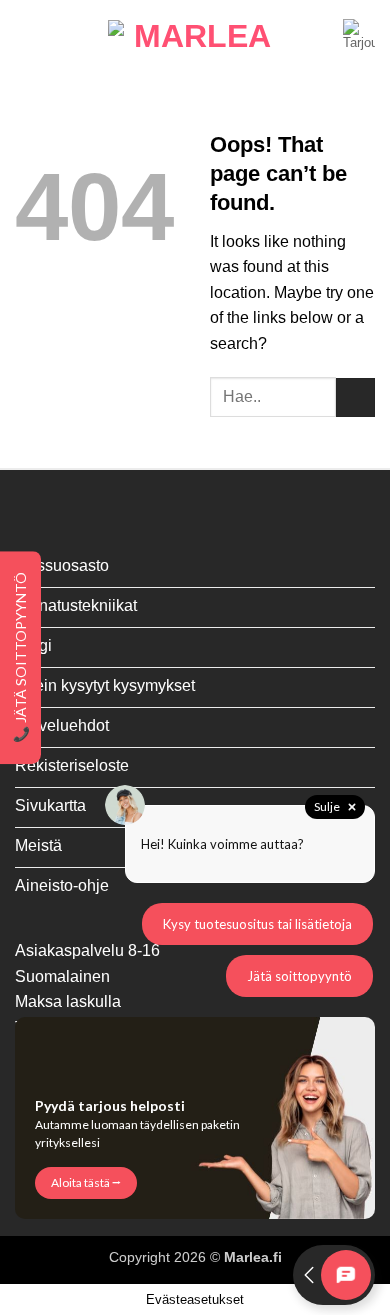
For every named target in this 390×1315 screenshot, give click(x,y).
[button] (27, 34)
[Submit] (355, 397)
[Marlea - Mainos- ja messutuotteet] (195, 35)
